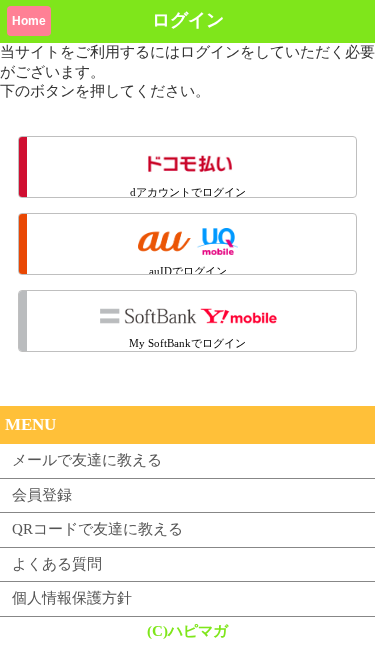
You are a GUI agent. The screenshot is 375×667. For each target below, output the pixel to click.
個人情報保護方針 (72, 598)
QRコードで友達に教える (97, 529)
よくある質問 (57, 564)
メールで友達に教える (87, 460)
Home (29, 21)
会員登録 (42, 495)
